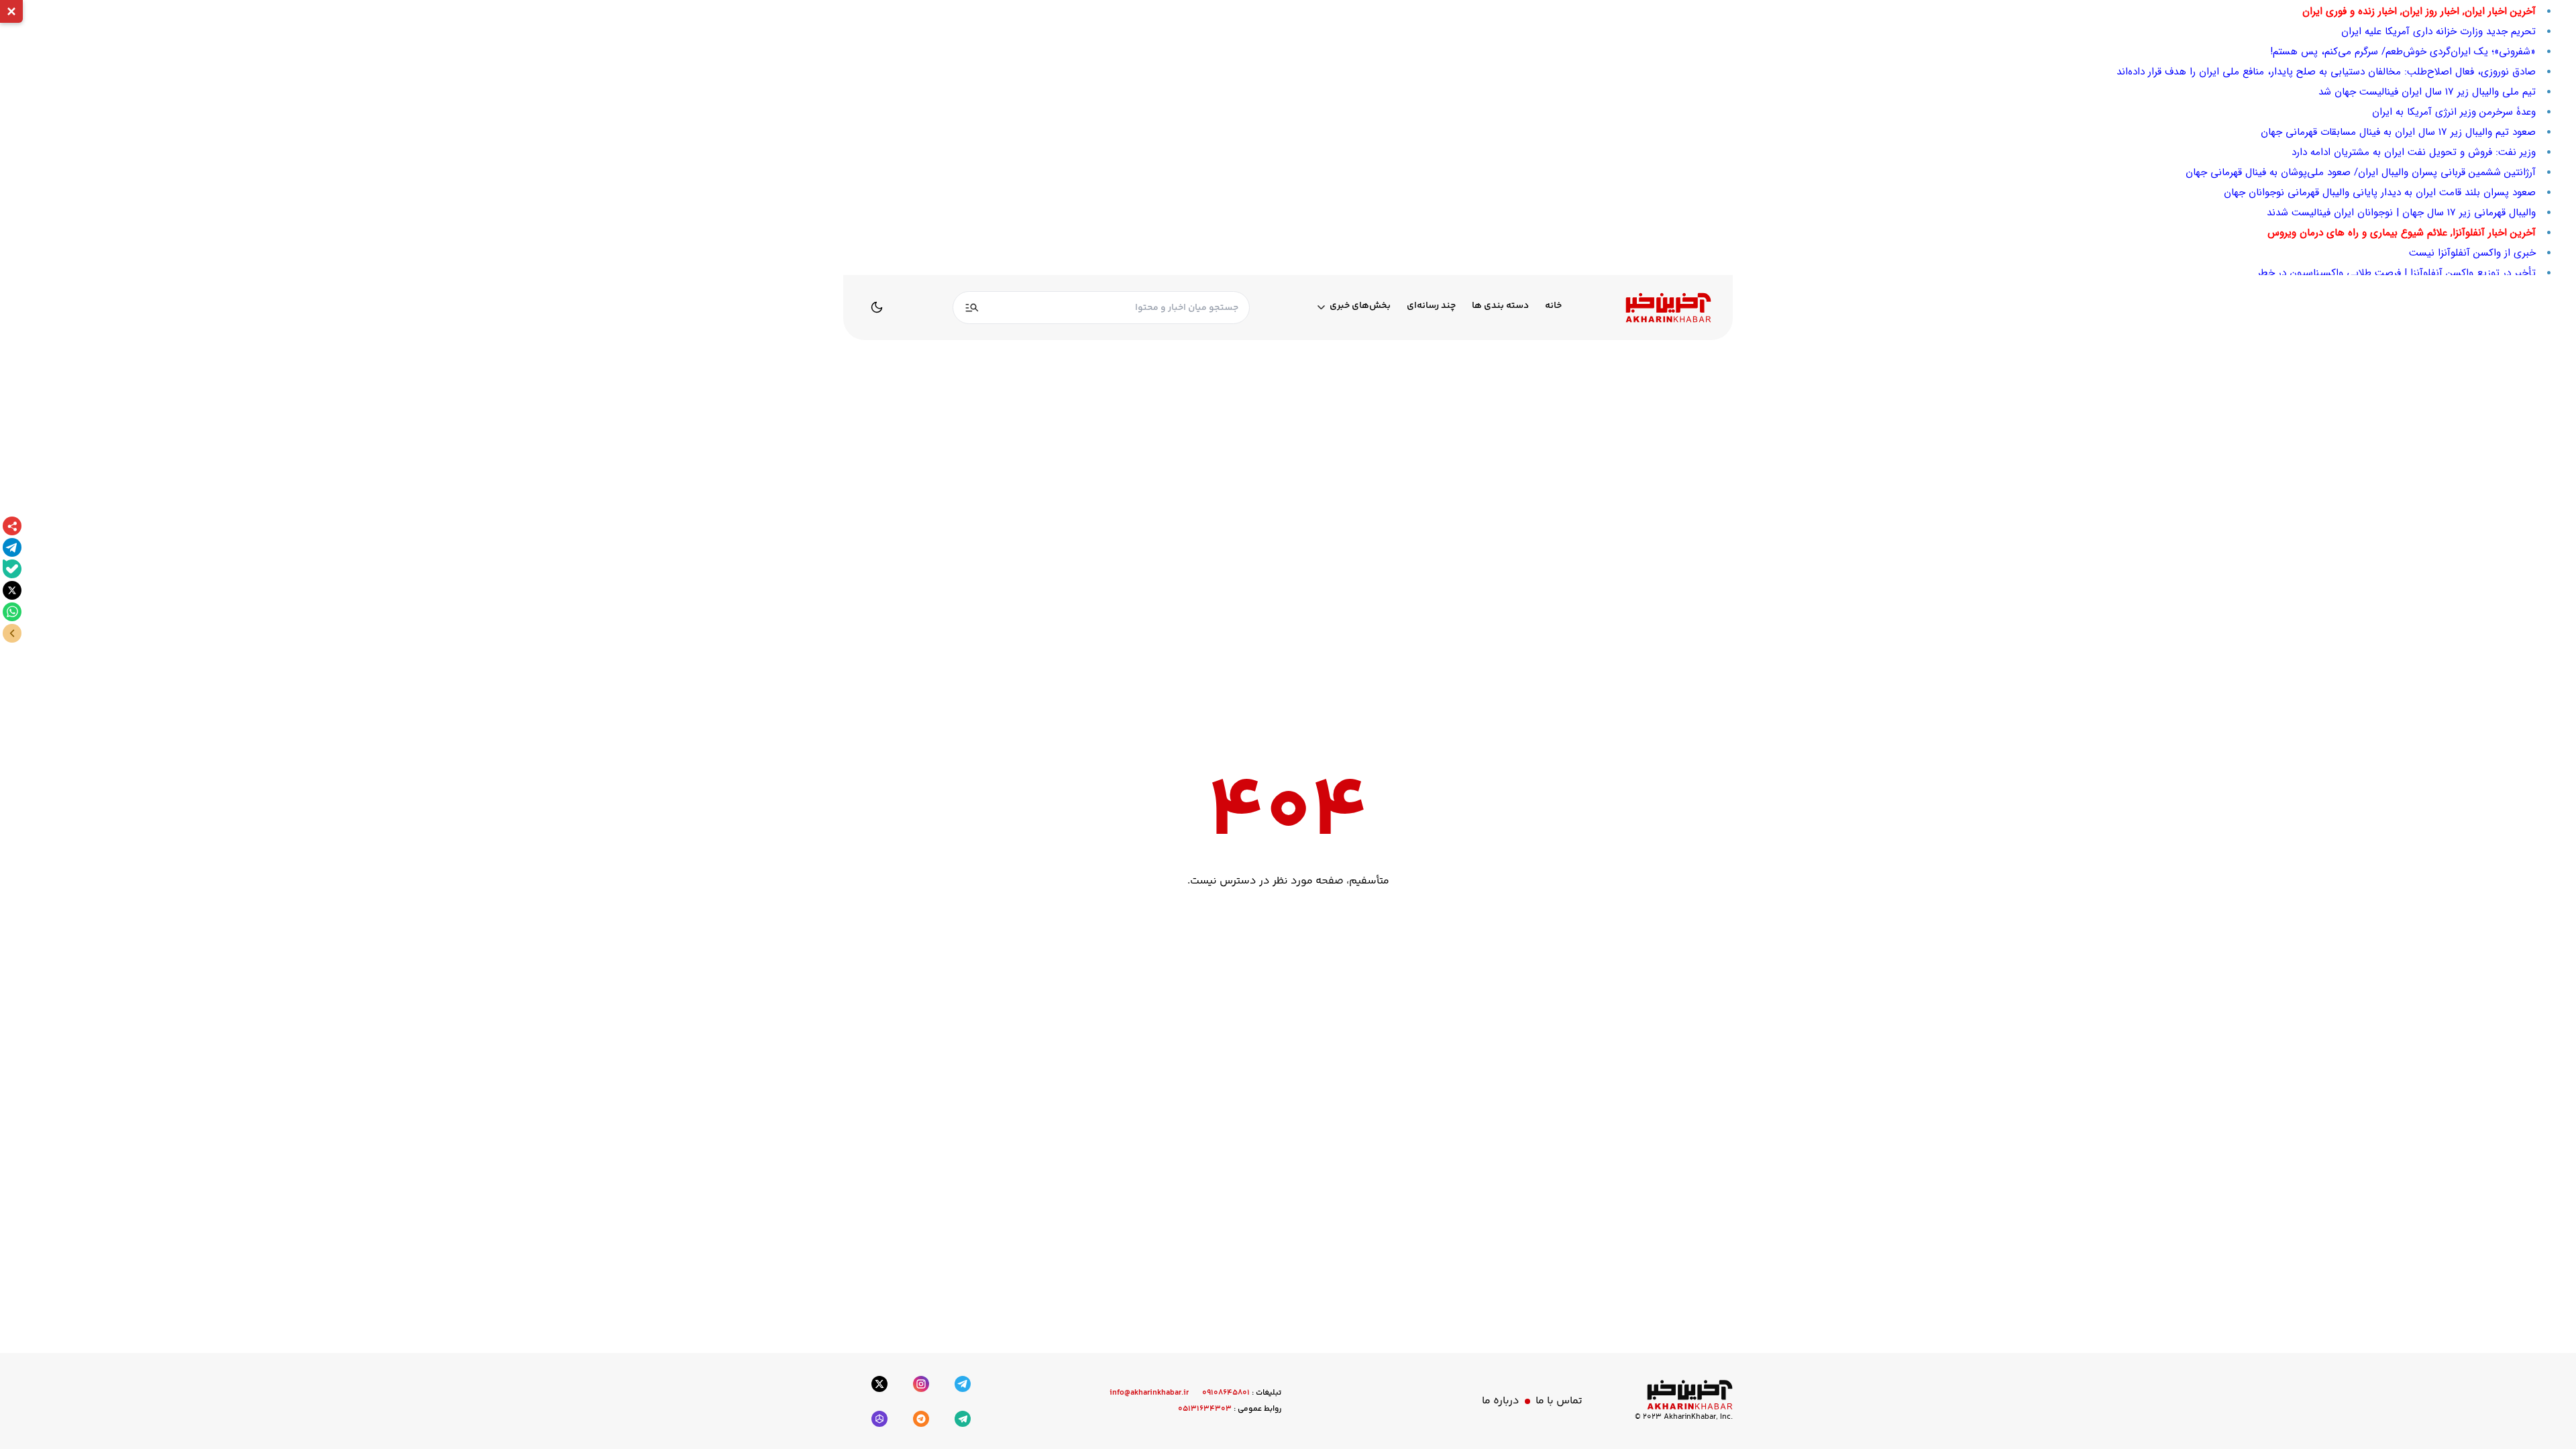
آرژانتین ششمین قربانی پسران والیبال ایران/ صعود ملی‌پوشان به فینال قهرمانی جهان (2361, 172)
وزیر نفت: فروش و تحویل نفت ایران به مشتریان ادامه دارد (2414, 152)
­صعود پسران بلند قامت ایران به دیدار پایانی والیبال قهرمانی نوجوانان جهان (2380, 193)
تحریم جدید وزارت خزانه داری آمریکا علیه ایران (2438, 32)
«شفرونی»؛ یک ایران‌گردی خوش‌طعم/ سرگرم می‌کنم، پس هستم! (2403, 52)
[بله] (12, 569)
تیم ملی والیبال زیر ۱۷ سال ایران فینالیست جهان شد (2427, 92)
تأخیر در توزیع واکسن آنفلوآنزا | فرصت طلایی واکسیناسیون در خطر (2397, 273)
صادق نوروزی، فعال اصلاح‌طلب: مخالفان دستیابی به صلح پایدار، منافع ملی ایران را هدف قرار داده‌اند (2326, 72)
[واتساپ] (12, 612)
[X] (12, 590)
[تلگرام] (12, 547)
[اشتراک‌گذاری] (12, 526)
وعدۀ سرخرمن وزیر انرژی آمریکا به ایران (2454, 112)
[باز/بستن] (12, 633)
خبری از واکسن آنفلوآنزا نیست (2472, 253)
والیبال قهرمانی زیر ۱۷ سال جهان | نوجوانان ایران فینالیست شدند (2401, 213)
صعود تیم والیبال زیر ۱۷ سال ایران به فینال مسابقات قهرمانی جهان (2398, 132)
